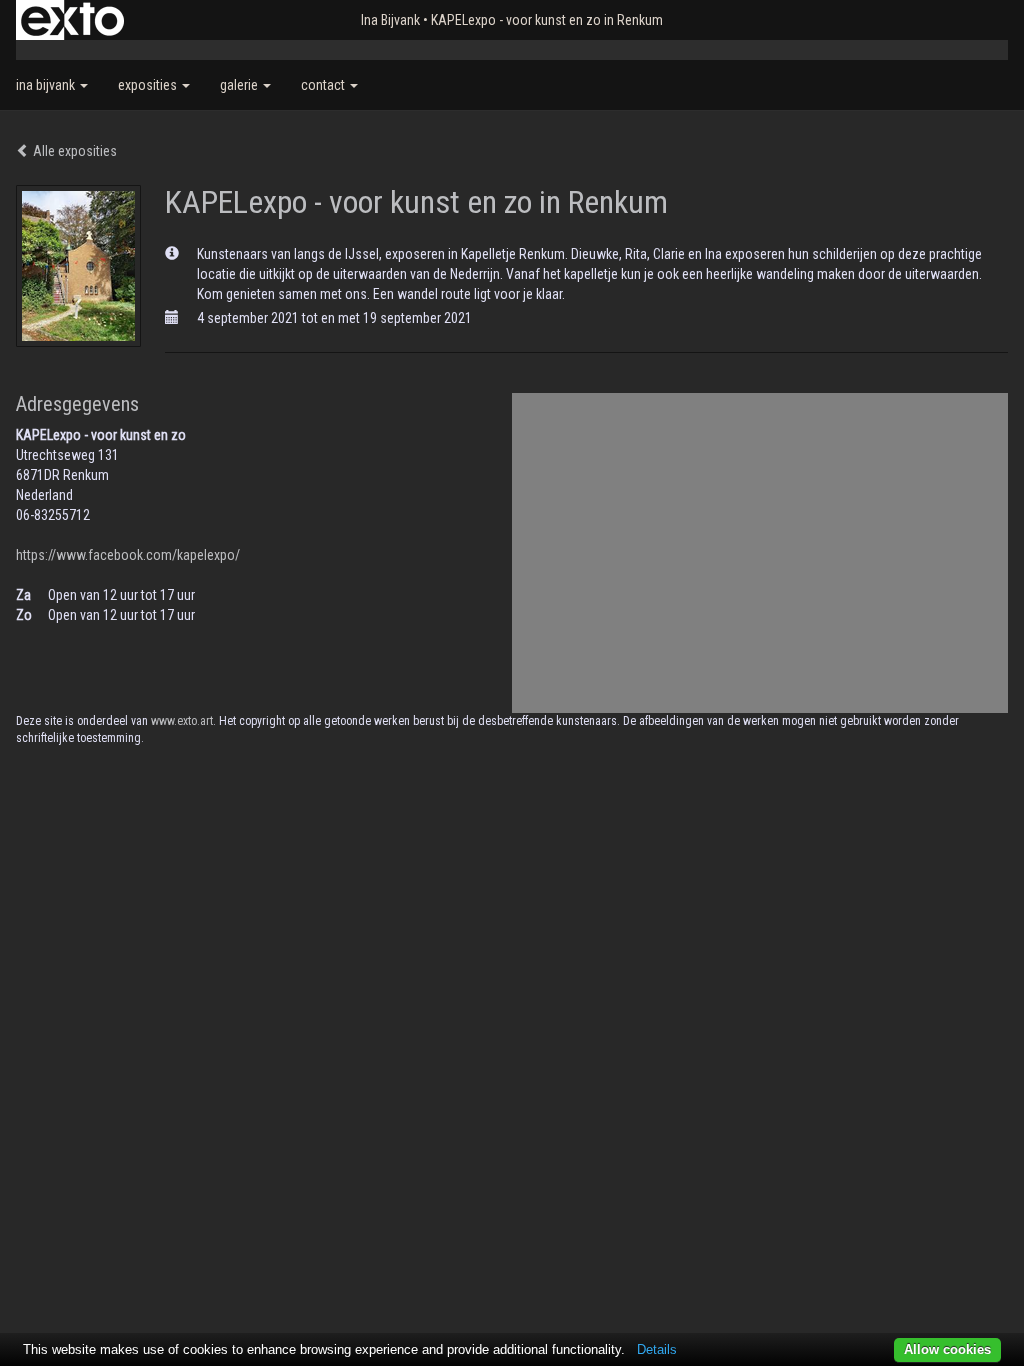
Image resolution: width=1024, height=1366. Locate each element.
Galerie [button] (240, 85)
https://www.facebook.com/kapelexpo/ (128, 555)
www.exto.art (182, 721)
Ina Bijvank (390, 20)
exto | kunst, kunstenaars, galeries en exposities (72, 20)
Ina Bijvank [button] (47, 85)
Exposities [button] (149, 85)
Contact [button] (324, 85)
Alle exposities (73, 151)
